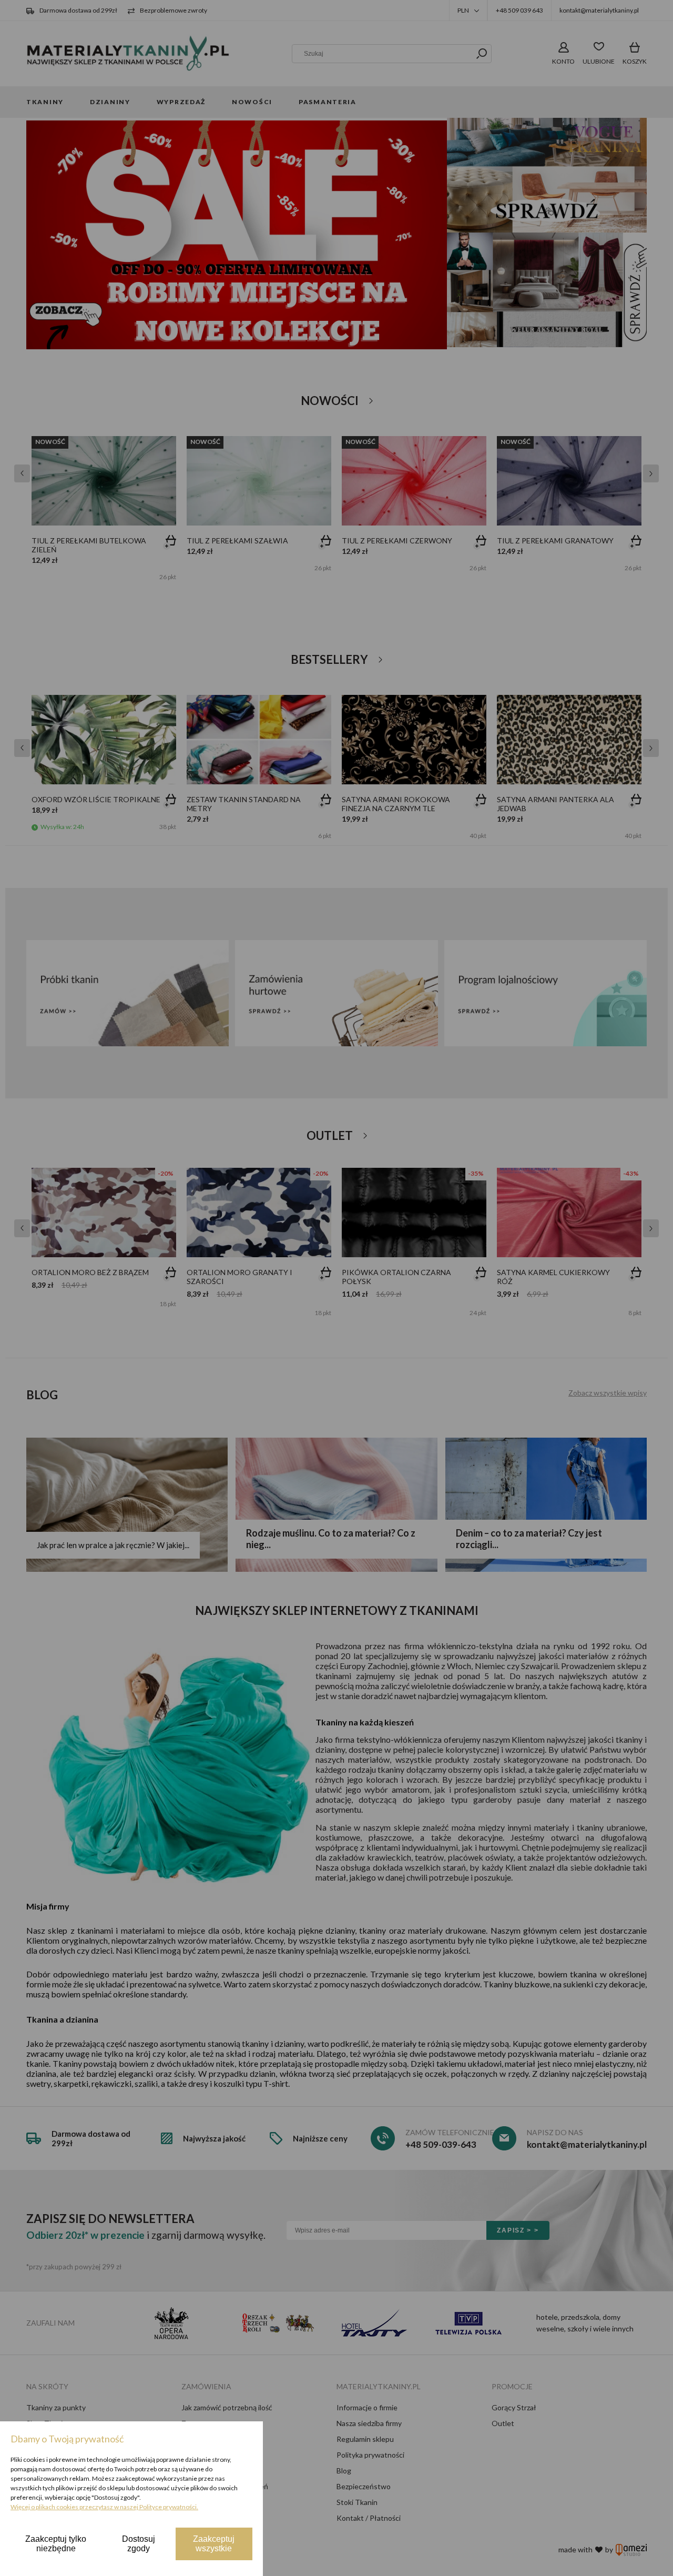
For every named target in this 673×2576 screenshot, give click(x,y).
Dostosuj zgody (139, 2544)
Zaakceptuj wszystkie (214, 2544)
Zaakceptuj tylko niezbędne (56, 2544)
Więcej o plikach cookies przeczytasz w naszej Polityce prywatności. (104, 2507)
